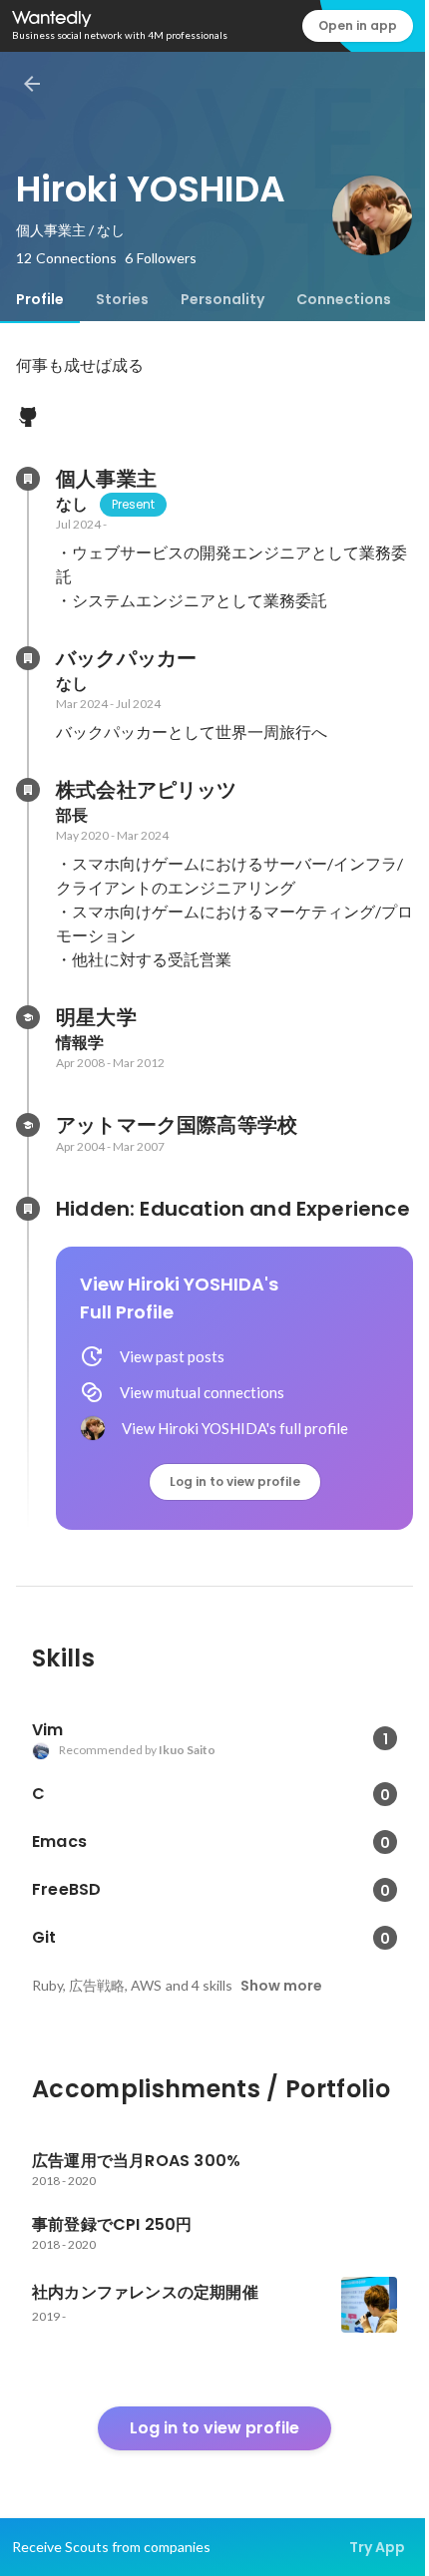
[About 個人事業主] (28, 479)
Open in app (358, 25)
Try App (377, 2547)
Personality (222, 299)
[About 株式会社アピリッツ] (28, 790)
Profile (40, 299)
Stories (122, 299)
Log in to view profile (235, 1481)
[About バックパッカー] (28, 658)
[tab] (40, 299)
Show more (281, 1986)
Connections (344, 299)
